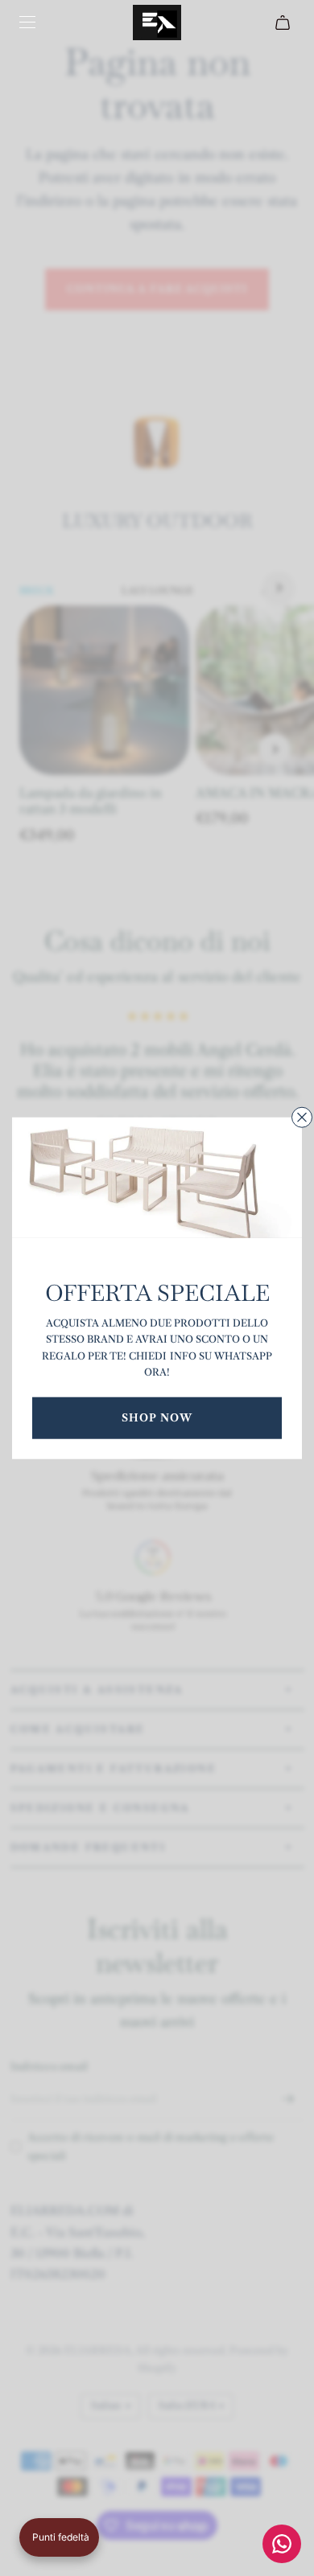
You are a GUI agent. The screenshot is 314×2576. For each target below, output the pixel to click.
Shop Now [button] (157, 1417)
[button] (59, 2537)
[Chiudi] (302, 1118)
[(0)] (285, 23)
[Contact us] (282, 2544)
